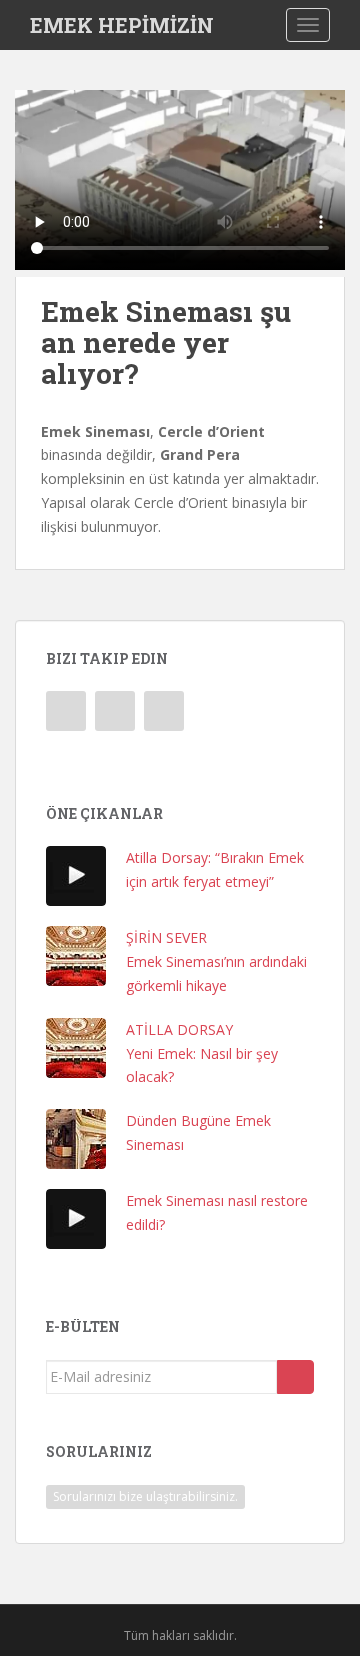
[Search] (295, 1377)
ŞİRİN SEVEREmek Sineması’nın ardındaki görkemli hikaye (216, 961)
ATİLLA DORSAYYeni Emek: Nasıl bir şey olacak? (202, 1053)
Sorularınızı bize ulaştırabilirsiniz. (145, 1496)
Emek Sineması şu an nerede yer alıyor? (166, 342)
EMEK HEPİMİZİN (122, 25)
